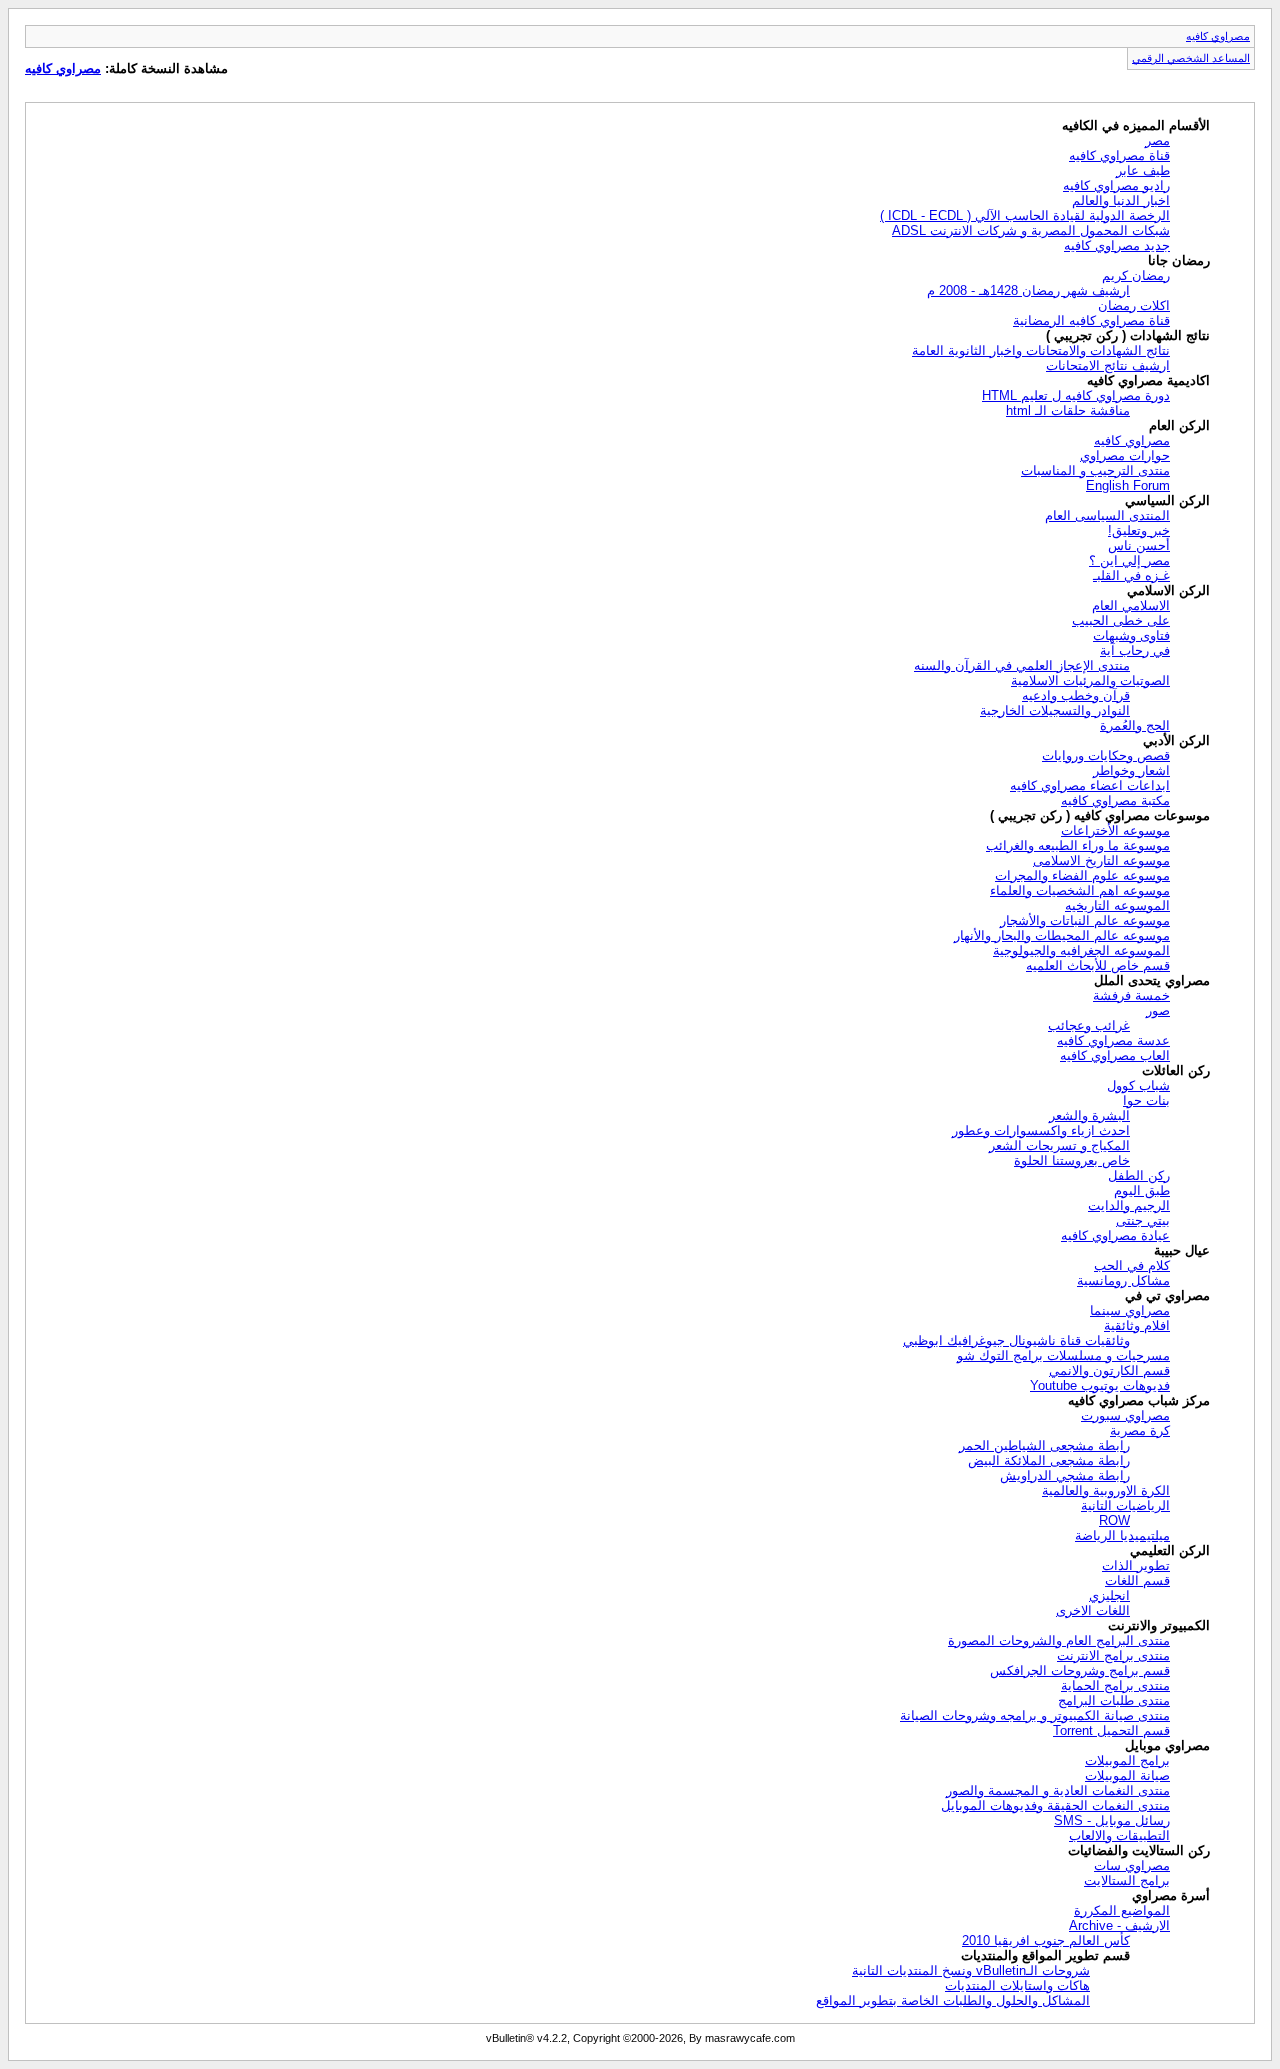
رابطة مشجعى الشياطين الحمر (1044, 1445)
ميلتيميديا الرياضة (1122, 1535)
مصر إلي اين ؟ (1129, 560)
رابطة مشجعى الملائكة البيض (1049, 1460)
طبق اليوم (1142, 1190)
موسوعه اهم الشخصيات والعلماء (1080, 890)
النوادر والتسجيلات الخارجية (1055, 710)
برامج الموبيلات (1127, 1760)
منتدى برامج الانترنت (1113, 1655)
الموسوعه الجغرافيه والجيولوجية (1081, 950)
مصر (1157, 140)
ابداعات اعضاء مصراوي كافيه (1090, 785)
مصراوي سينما (1130, 1310)
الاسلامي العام (1131, 605)
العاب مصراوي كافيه (1115, 1055)
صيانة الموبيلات (1127, 1775)
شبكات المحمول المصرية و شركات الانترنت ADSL (1031, 230)
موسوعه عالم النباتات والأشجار (1085, 920)
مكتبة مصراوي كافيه (1115, 800)
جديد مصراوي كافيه (1117, 245)
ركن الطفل (1139, 1175)
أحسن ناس (1139, 545)
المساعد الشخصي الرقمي (1191, 58)
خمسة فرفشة (1131, 995)
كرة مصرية (1140, 1430)
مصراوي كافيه (1218, 36)
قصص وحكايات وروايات (1106, 755)
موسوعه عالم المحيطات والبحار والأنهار (1062, 935)
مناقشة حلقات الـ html (1068, 410)
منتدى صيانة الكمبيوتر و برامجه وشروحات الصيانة (1035, 1715)
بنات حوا (1146, 1100)
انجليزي (1109, 1595)
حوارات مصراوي (1125, 455)
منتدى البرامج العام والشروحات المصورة (1059, 1640)
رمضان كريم (1136, 275)
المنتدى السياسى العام (1107, 515)
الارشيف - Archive (1119, 1925)
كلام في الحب (1132, 1265)
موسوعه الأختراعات (1115, 830)
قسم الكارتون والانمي (1109, 1370)
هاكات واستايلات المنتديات (1017, 1985)
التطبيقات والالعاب (1119, 1835)
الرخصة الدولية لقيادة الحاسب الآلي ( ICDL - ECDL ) (1025, 215)
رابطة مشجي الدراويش (1065, 1475)
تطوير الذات (1136, 1565)
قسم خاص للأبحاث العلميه (1098, 965)
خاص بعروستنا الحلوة (1072, 1160)
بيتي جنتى (1143, 1220)
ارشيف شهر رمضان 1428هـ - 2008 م (1028, 290)
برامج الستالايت (1127, 1880)
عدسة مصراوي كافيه (1113, 1040)
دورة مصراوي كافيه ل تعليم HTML (1076, 395)
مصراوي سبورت (1125, 1415)
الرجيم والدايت (1129, 1205)
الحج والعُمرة (1135, 725)
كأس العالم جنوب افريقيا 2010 (1046, 1940)
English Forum (1128, 485)
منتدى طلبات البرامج (1114, 1700)
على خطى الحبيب (1121, 620)
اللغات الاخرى (1093, 1610)
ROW (1114, 1520)
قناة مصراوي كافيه (1119, 155)
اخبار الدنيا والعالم (1121, 200)
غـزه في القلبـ (1131, 575)
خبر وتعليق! (1139, 530)
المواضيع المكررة (1122, 1910)
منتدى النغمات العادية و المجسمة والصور (1058, 1790)
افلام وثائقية (1137, 1325)
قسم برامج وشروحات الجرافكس (1080, 1670)
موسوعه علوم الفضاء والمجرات (1082, 875)
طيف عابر (1143, 170)
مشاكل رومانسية (1123, 1280)
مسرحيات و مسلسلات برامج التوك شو (1063, 1355)
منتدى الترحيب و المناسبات (1095, 470)
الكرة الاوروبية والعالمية (1106, 1490)
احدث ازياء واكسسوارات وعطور (1041, 1130)
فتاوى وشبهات (1131, 635)
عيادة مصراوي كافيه (1115, 1235)
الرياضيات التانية (1125, 1505)
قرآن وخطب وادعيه (1076, 695)
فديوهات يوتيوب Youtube (1100, 1385)
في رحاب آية (1135, 650)
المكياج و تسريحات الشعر (1059, 1145)
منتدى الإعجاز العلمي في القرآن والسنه (1022, 665)
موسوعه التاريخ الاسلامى (1101, 860)
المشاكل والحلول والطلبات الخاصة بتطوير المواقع (953, 2000)
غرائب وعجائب (1089, 1025)
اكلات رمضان (1134, 305)
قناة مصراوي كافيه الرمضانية (1091, 320)
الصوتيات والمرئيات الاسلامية (1090, 680)
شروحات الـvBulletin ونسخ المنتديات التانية (971, 1970)
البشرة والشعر (1089, 1115)
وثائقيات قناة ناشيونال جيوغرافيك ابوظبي (1016, 1340)
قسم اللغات (1137, 1580)
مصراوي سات (1132, 1865)
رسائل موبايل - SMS (1112, 1820)
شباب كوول (1138, 1085)
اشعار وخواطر (1131, 770)
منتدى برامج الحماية (1115, 1685)
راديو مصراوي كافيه (1116, 185)
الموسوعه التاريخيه (1117, 905)
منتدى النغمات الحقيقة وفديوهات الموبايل (1055, 1805)
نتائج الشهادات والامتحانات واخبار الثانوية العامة (1041, 350)
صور (1158, 1010)
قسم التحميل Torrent (1111, 1730)
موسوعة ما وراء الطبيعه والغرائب (1078, 845)
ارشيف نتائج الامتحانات (1108, 365)
